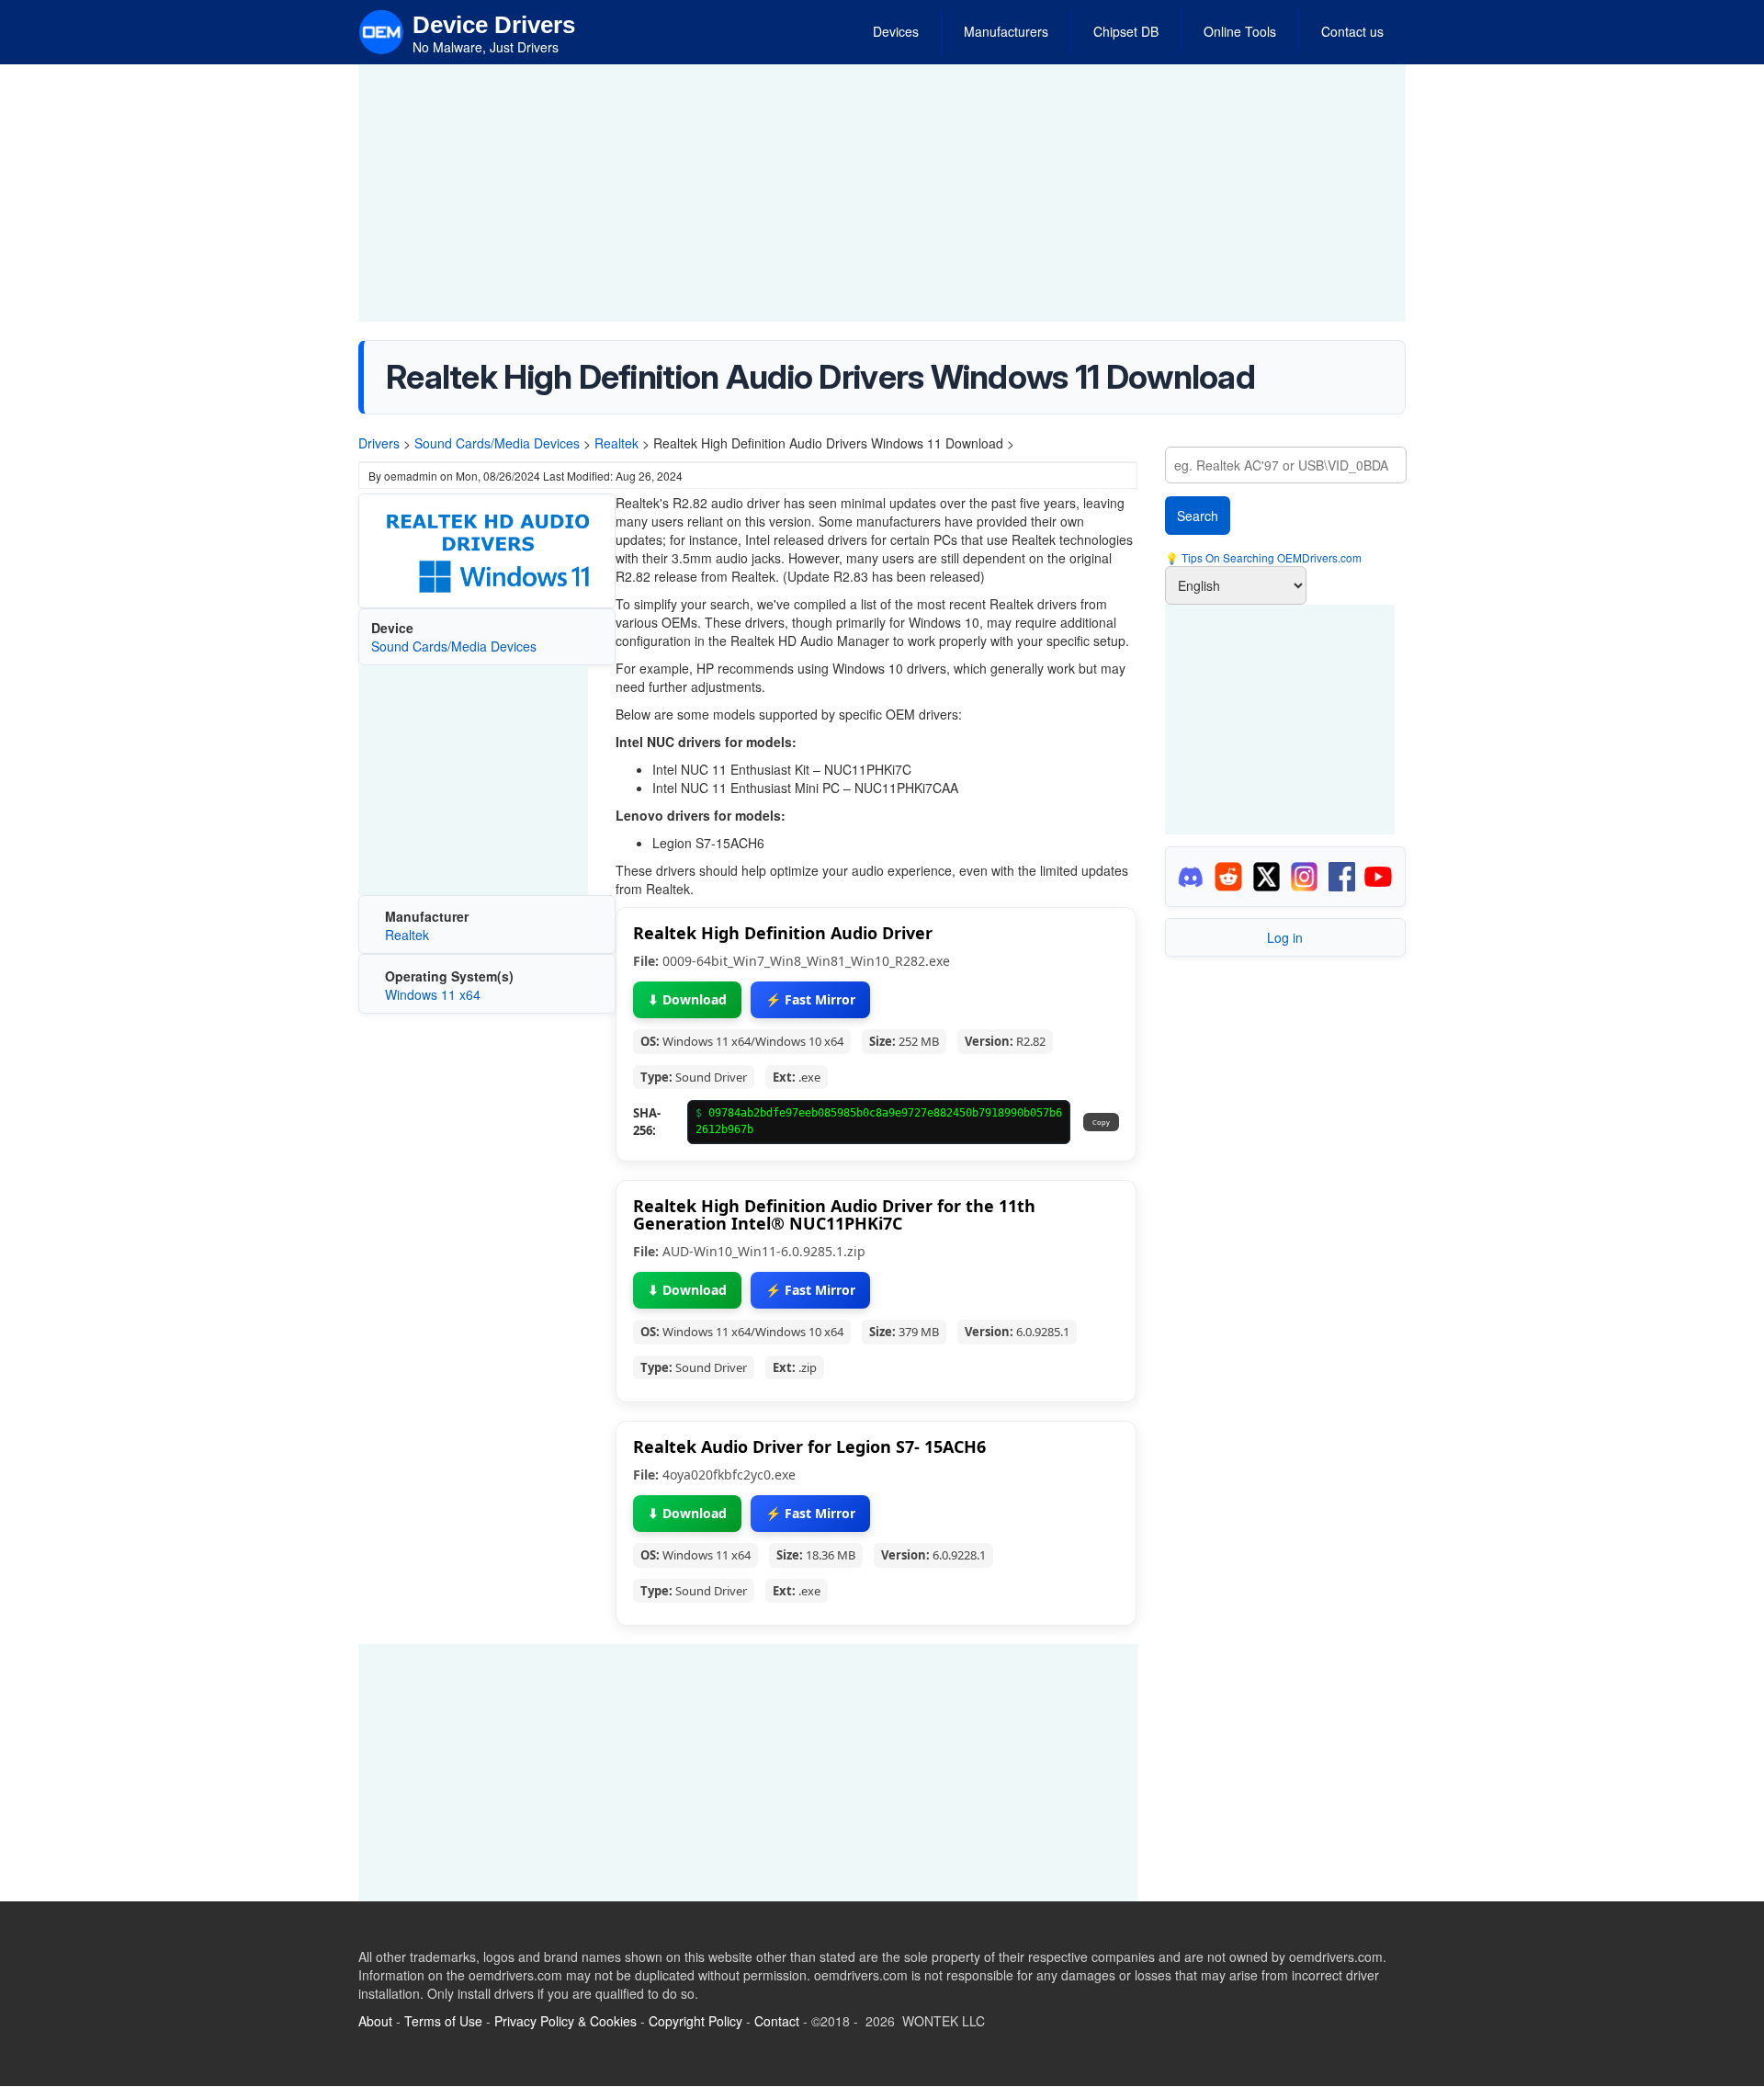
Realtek (616, 443)
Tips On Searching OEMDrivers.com (1270, 557)
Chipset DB (1126, 31)
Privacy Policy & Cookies (565, 2021)
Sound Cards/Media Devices (497, 443)
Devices (896, 31)
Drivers (379, 443)
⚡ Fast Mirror (810, 999)
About (375, 2021)
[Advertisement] (882, 193)
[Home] (381, 30)
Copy (1101, 1122)
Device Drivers (494, 25)
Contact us (1352, 31)
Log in (1285, 937)
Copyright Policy (695, 2021)
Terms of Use (443, 2021)
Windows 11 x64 (433, 994)
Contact (777, 2021)
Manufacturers (1006, 31)
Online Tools (1240, 31)
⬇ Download (687, 999)
